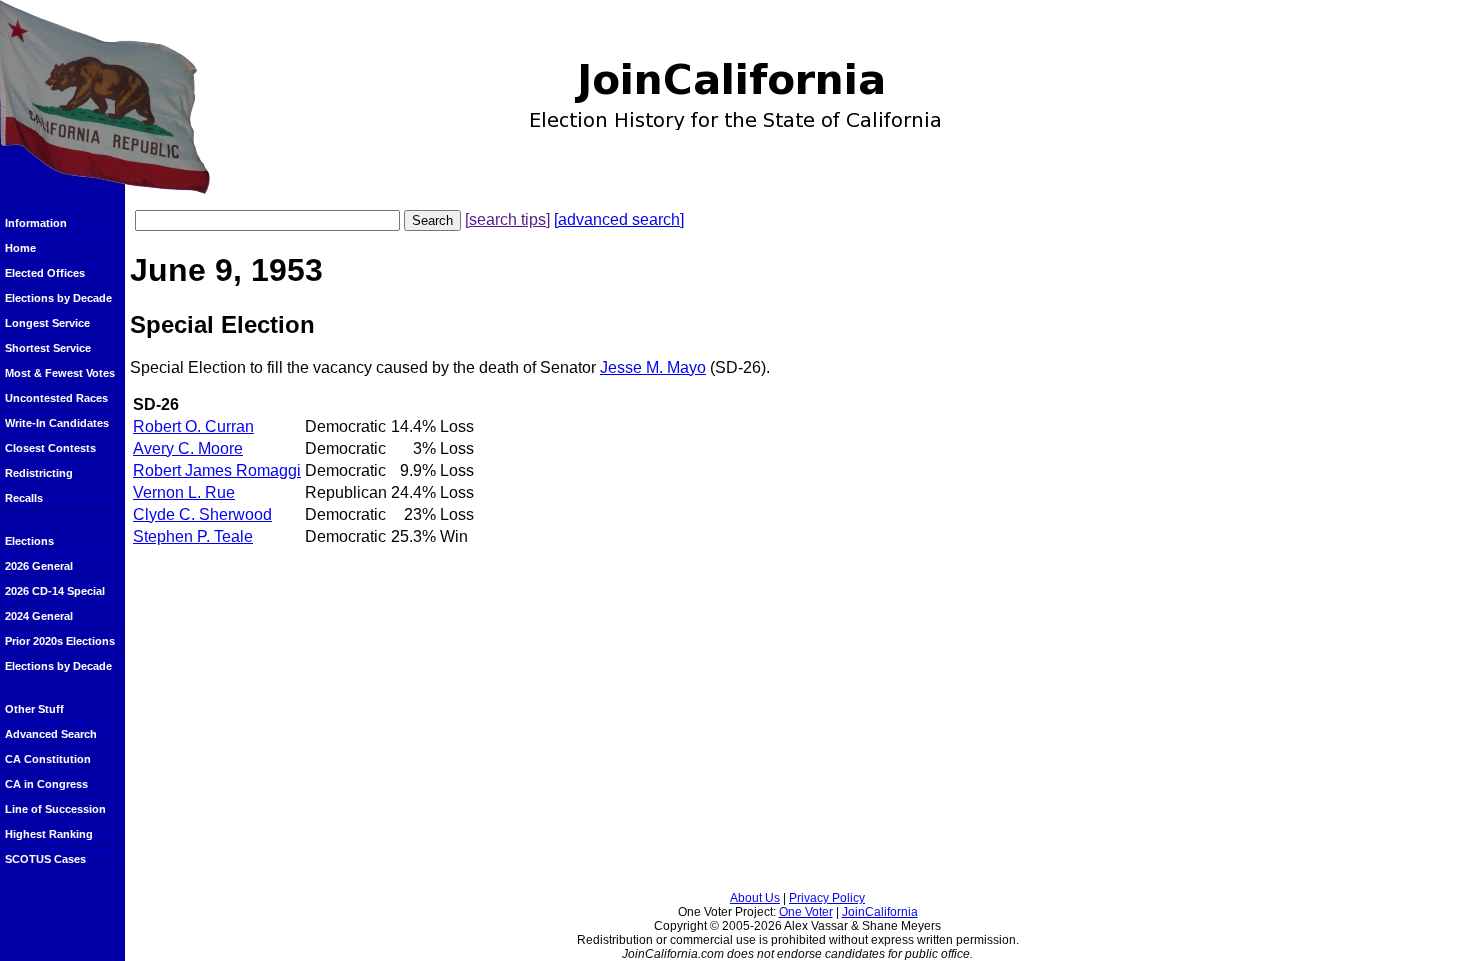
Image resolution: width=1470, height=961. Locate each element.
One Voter (806, 912)
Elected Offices (45, 273)
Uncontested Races (56, 398)
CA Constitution (48, 759)
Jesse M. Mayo (653, 367)
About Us (755, 898)
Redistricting (39, 473)
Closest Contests (50, 448)
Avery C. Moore (188, 448)
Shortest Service (48, 348)
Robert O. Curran (193, 426)
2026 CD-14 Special (55, 591)
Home (20, 248)
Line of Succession (55, 809)
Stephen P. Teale (193, 536)
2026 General (39, 566)
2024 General (39, 616)
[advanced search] (619, 219)
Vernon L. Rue (184, 492)
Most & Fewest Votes (60, 373)
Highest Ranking (49, 834)
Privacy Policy (827, 898)
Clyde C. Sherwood (202, 514)
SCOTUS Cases (45, 859)
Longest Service (47, 323)
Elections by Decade (58, 298)
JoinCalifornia (880, 912)
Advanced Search (51, 734)
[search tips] (507, 219)
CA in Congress (46, 784)
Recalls (24, 498)
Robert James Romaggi (217, 470)
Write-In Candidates (57, 423)
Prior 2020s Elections (60, 641)
